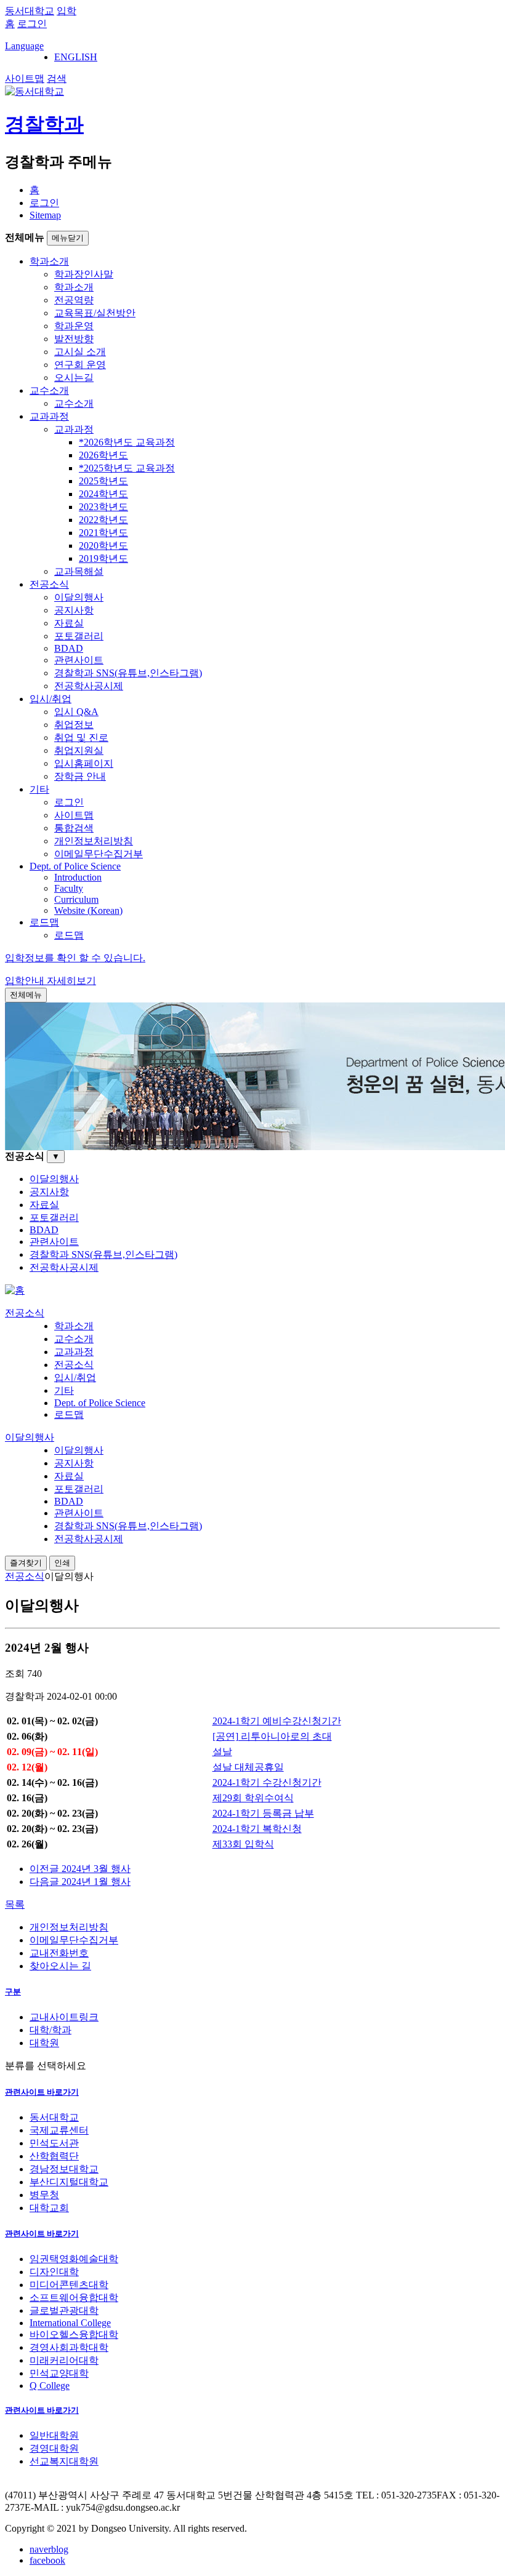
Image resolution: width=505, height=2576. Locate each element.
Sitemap (45, 215)
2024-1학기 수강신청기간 (267, 1782)
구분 (13, 1992)
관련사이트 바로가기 (42, 2092)
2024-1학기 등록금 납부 (263, 1813)
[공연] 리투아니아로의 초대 (272, 1736)
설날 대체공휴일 (248, 1767)
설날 (222, 1752)
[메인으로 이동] (15, 1290)
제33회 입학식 (243, 1844)
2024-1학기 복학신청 (257, 1829)
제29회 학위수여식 (253, 1798)
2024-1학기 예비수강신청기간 (277, 1721)
